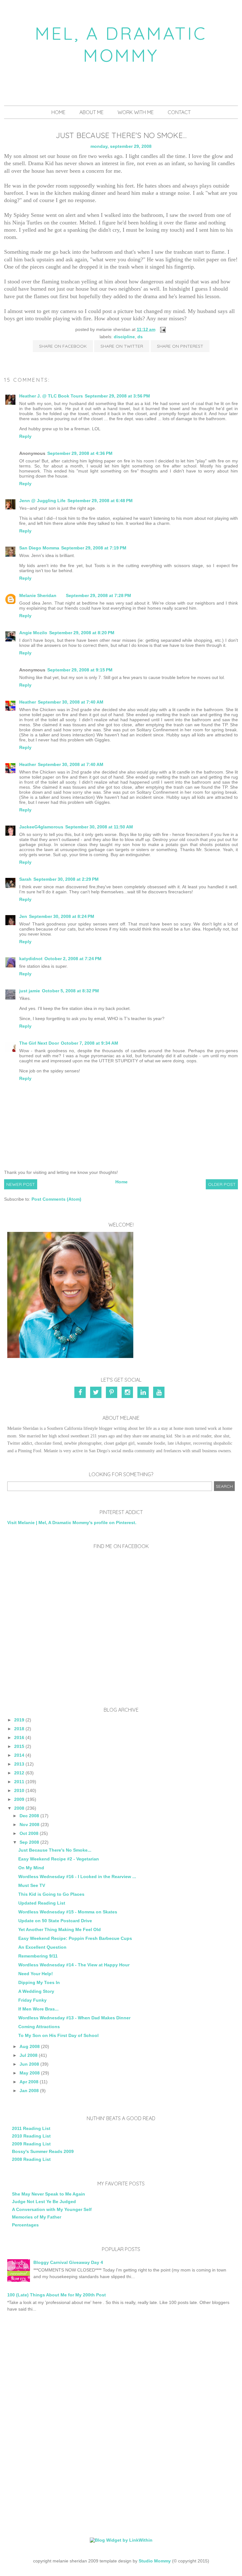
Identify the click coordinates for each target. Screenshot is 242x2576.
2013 (19, 1764)
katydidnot (31, 959)
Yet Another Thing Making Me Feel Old (60, 1929)
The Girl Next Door (39, 1043)
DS (140, 337)
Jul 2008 (29, 2055)
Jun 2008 (29, 2064)
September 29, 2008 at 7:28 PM (98, 595)
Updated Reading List (42, 1903)
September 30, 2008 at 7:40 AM (71, 702)
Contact (179, 112)
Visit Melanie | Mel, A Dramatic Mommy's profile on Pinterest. (72, 1523)
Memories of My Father (37, 2217)
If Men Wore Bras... (38, 2009)
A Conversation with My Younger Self (52, 2209)
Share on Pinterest (180, 346)
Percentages (25, 2225)
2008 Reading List (31, 2159)
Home (58, 112)
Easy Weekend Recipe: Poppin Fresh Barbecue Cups (75, 1938)
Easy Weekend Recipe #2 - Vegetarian (59, 1859)
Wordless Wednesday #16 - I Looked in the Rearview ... (77, 1877)
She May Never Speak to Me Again (49, 2194)
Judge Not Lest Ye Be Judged (44, 2202)
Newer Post (21, 1184)
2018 (19, 1729)
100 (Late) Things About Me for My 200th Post (57, 2295)
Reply (25, 436)
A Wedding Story (36, 1991)
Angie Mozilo (33, 633)
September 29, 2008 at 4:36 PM (80, 453)
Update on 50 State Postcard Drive (55, 1921)
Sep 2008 (29, 1842)
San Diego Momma (39, 548)
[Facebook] (82, 1393)
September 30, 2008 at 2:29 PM (66, 879)
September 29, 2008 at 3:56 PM (117, 396)
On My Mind (31, 1868)
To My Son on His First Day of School (58, 2035)
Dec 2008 (29, 1816)
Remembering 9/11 (38, 1956)
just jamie (30, 991)
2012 (19, 1773)
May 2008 (30, 2073)
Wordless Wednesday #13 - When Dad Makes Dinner (74, 2018)
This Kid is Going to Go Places (51, 1894)
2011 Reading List (31, 2128)
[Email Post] (162, 329)
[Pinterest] (112, 1393)
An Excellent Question (42, 1947)
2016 (19, 1738)
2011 (19, 1782)
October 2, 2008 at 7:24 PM (73, 959)
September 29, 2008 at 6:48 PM (100, 501)
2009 (19, 1799)
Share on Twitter (122, 346)
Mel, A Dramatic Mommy (121, 44)
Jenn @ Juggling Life (42, 501)
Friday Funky (32, 2000)
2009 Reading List (31, 2144)
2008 (19, 1808)
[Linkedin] (144, 1393)
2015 (19, 1746)
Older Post (222, 1184)
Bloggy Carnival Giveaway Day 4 (68, 2262)
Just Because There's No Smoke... (55, 1850)
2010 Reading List (31, 2136)
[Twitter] (97, 1393)
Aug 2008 (30, 2046)
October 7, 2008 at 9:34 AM (89, 1043)
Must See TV (32, 1885)
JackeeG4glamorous (41, 827)
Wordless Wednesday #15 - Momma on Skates (68, 1912)
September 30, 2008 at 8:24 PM (62, 916)
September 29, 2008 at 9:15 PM (80, 670)
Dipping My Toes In (39, 1982)
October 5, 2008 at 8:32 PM (70, 991)
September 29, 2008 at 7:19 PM (94, 548)
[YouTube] (160, 1393)
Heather (28, 702)
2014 (19, 1755)
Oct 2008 (29, 1833)
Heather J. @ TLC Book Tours (51, 396)
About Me (92, 112)
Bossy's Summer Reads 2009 (43, 2151)
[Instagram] (128, 1393)
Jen (23, 916)
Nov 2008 (29, 1825)
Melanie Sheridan (38, 595)
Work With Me (136, 112)
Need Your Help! (36, 1974)
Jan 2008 (29, 2091)
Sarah (25, 879)
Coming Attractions (39, 2027)
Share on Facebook (63, 346)
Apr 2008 (29, 2082)
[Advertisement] (121, 2373)
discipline (124, 337)
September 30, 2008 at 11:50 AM (99, 827)
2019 (19, 1720)
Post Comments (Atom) (56, 1199)
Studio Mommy (155, 2561)
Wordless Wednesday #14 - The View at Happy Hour (74, 1965)
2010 (19, 1790)
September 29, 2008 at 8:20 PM (82, 633)
